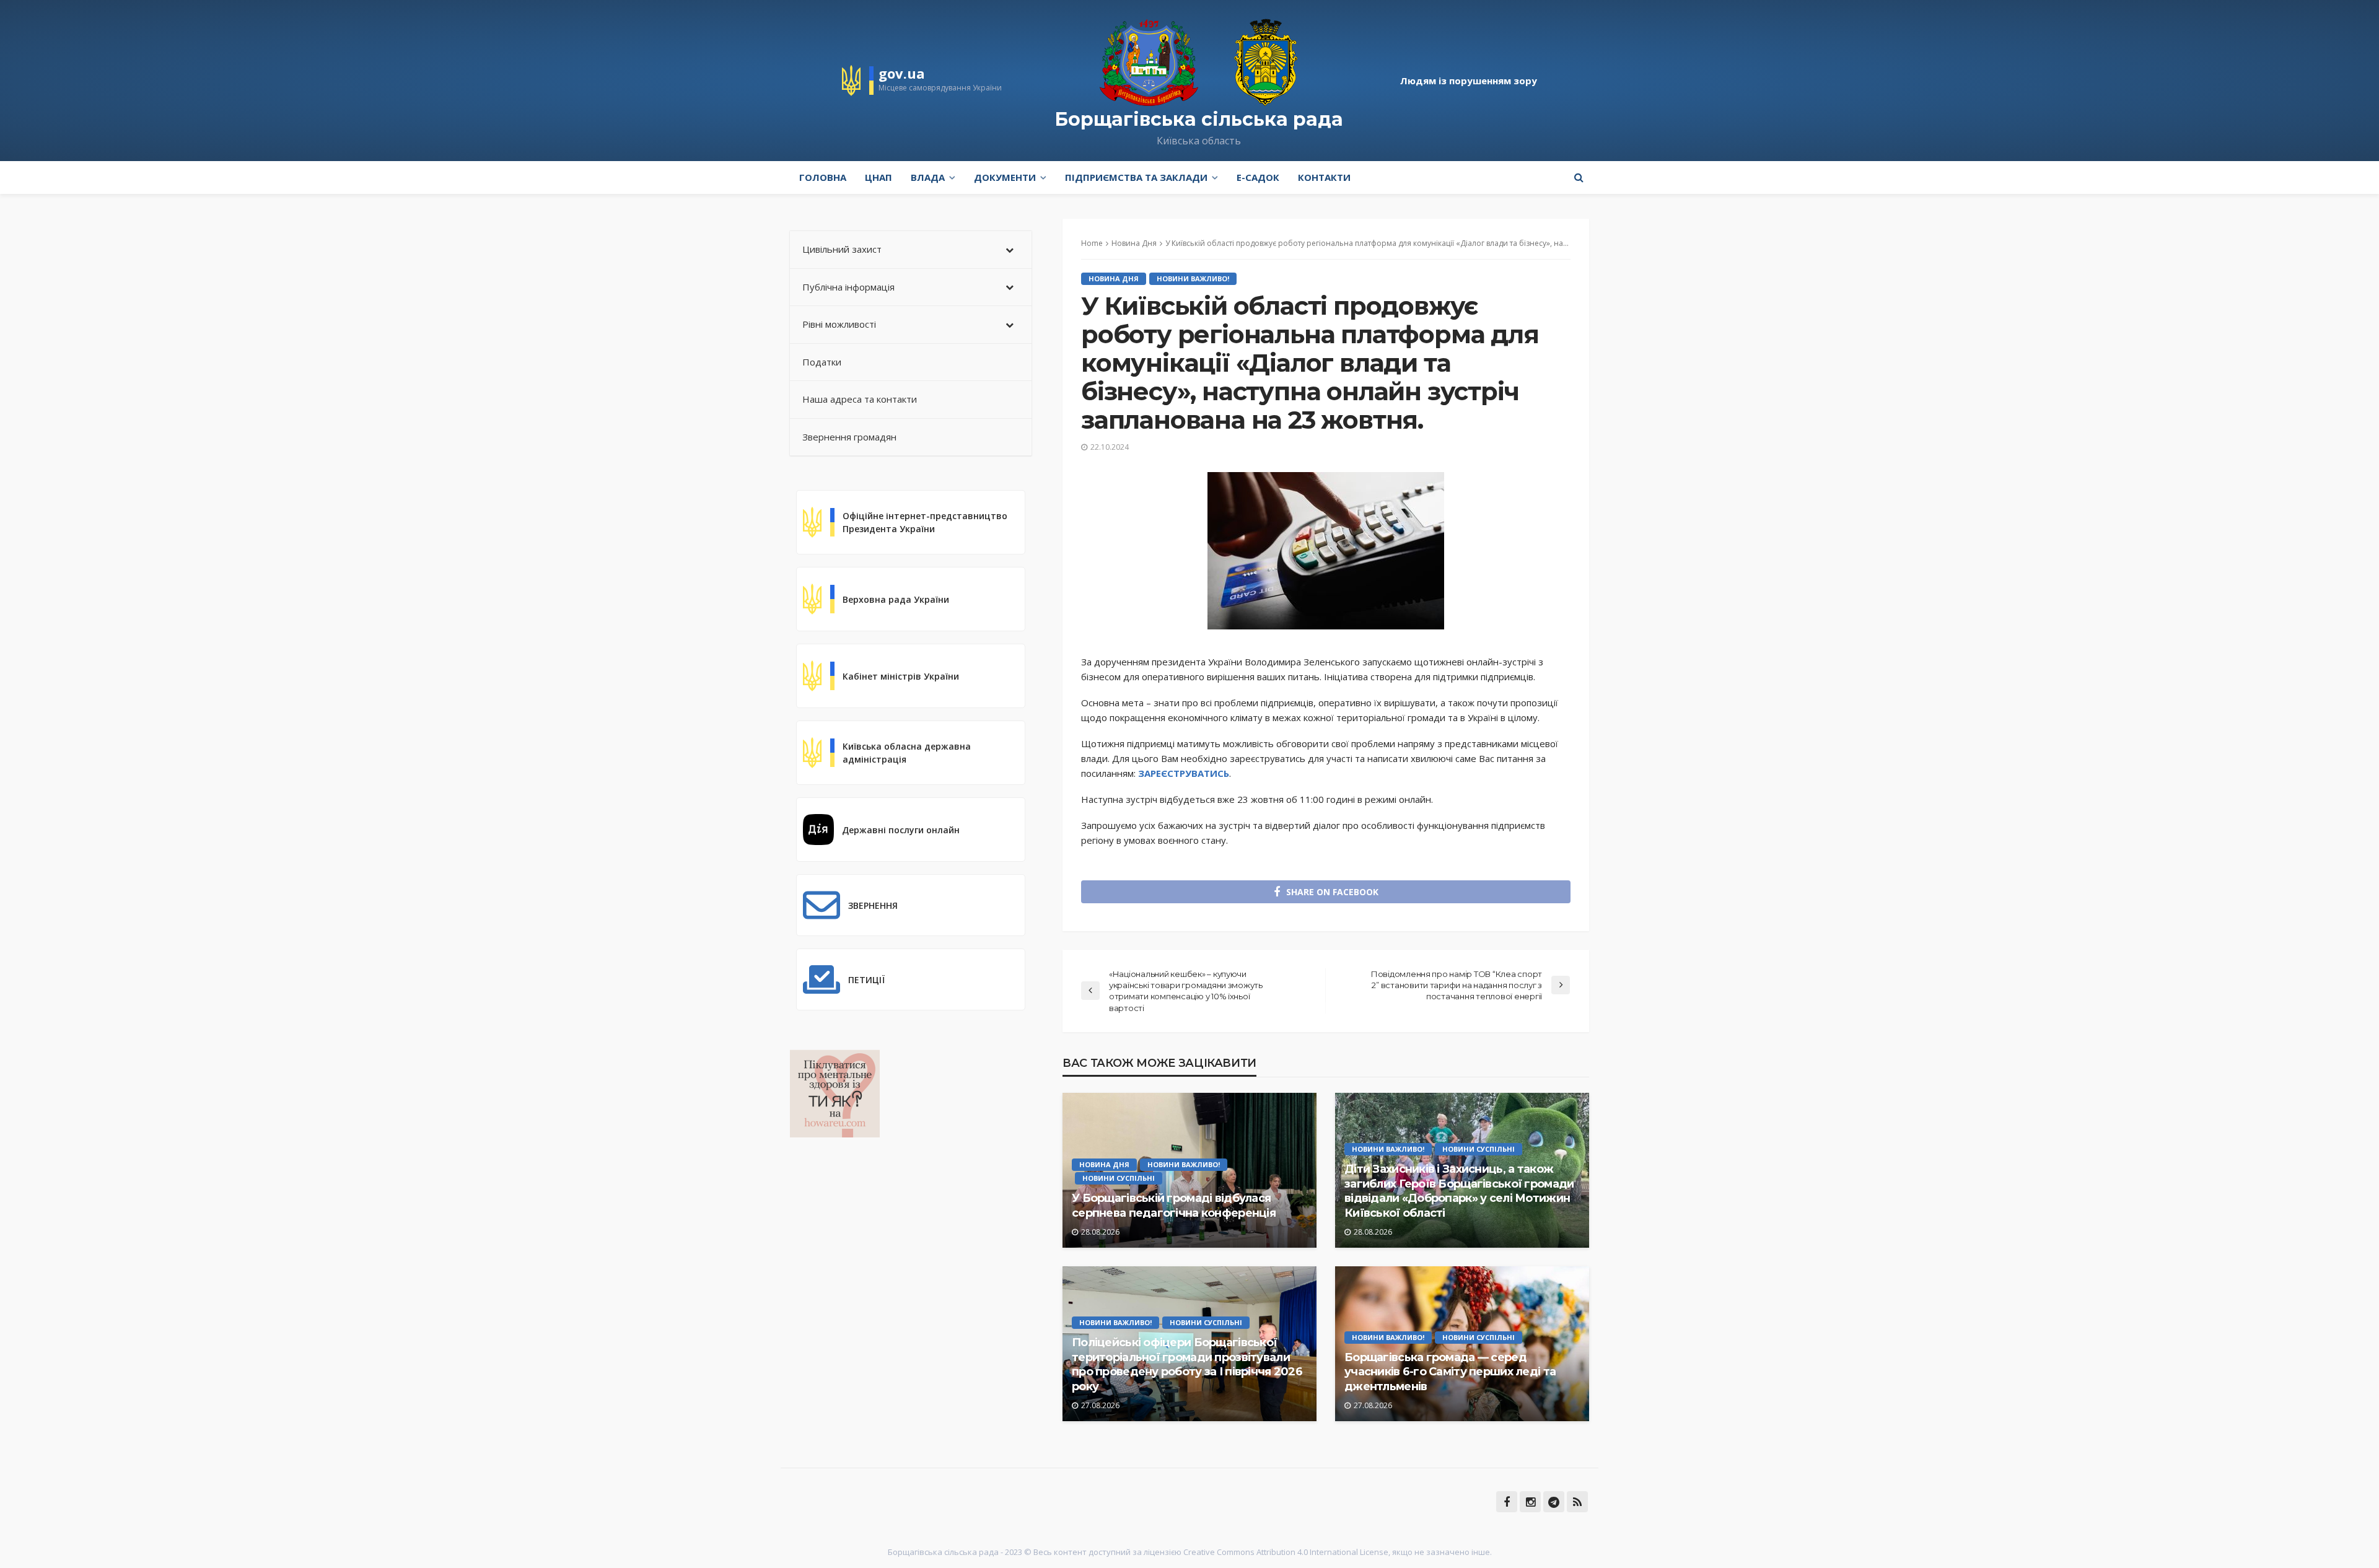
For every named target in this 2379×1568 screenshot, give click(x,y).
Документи (1005, 177)
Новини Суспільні (1119, 1178)
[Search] (1579, 177)
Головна (823, 177)
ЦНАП (878, 177)
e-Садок (1258, 177)
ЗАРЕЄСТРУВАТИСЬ (1184, 773)
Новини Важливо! (1193, 278)
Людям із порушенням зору (1469, 81)
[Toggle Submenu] (1010, 250)
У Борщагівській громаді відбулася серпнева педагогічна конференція (1174, 1205)
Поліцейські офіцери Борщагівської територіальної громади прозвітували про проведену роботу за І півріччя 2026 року (1187, 1364)
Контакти (1324, 177)
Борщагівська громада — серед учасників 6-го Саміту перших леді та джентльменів (1450, 1372)
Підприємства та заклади (1136, 177)
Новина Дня (1114, 278)
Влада (928, 177)
